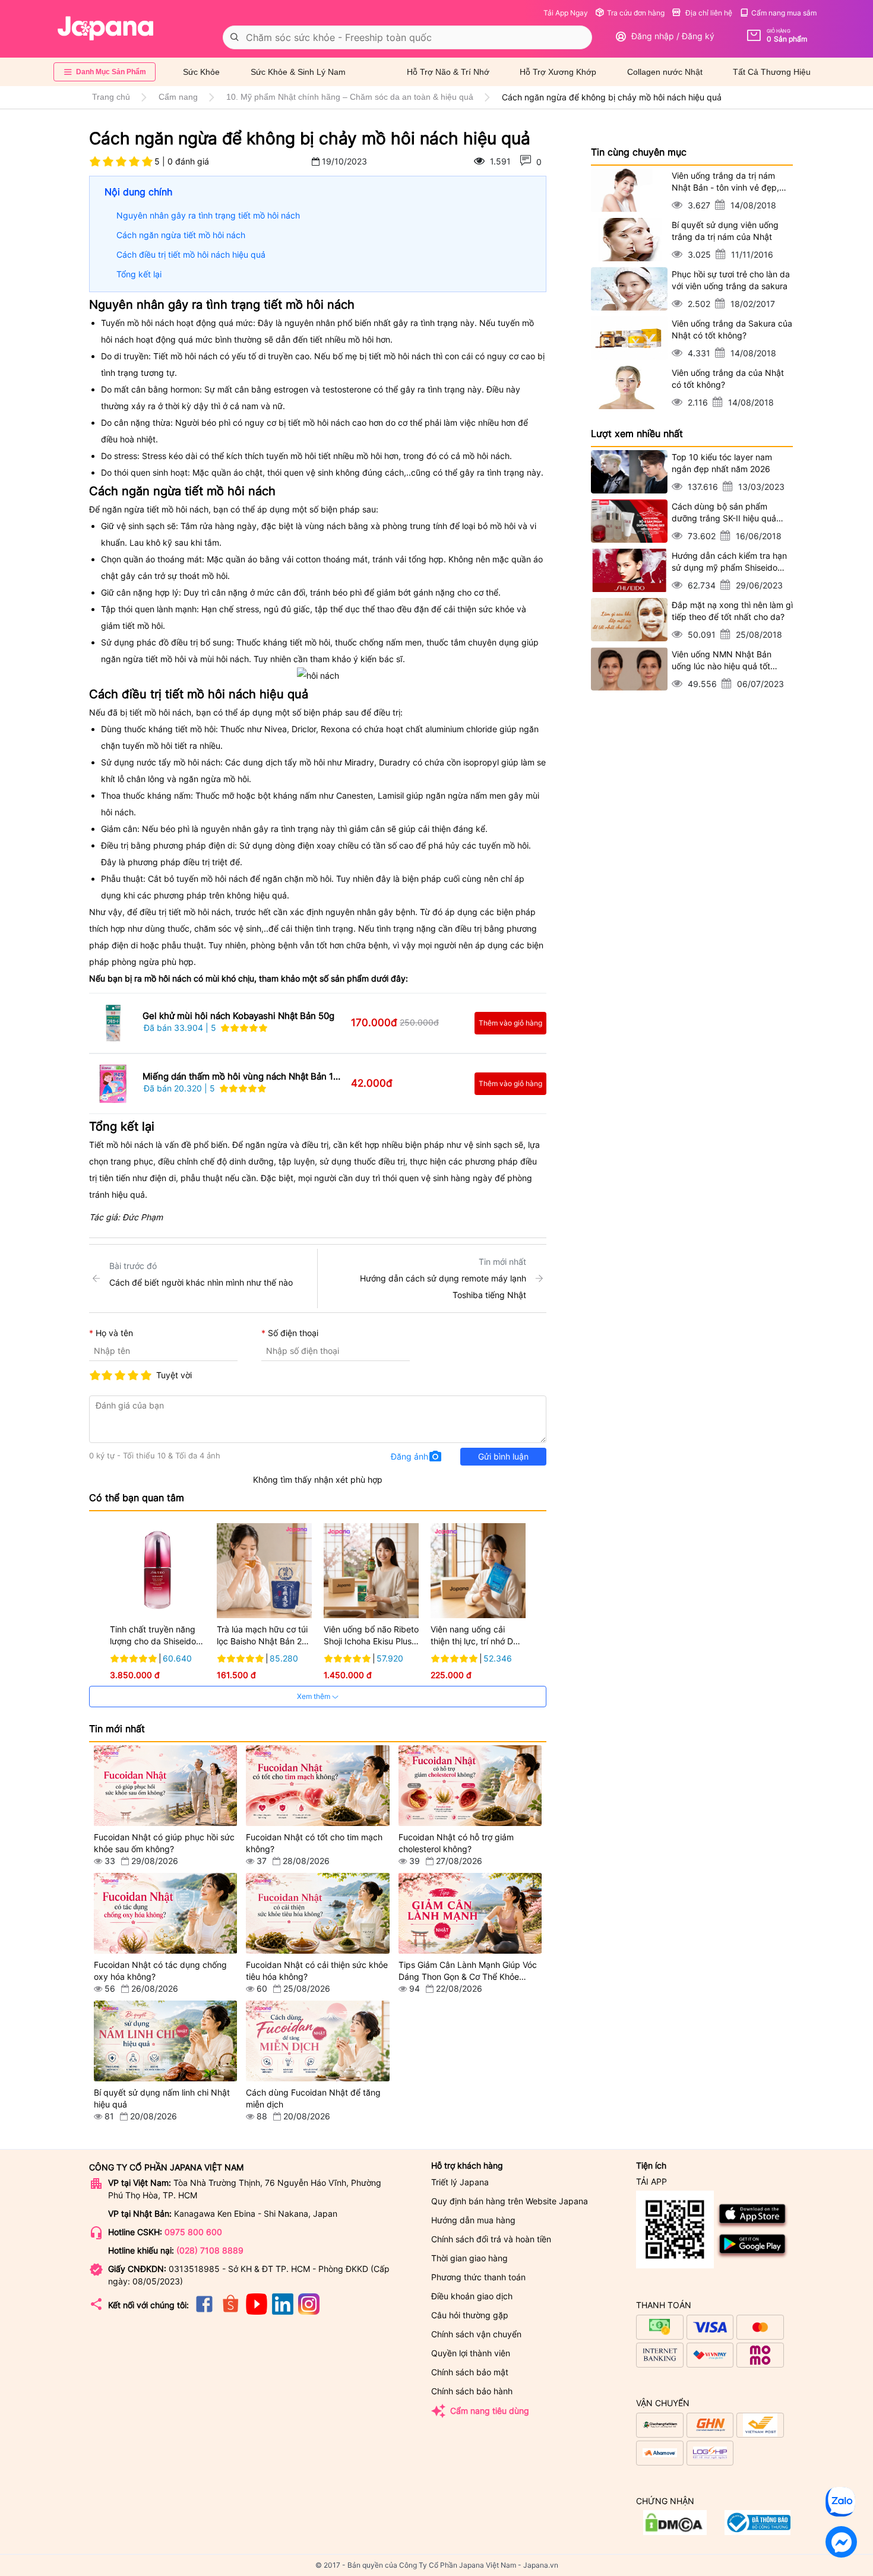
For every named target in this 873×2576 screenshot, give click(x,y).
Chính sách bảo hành (472, 2391)
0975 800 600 (193, 2232)
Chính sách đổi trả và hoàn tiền (491, 2239)
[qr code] (675, 2230)
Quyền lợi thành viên (471, 2353)
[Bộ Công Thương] (675, 2532)
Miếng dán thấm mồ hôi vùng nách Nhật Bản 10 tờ (241, 1077)
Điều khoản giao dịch (472, 2296)
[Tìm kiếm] (235, 37)
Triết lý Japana (460, 2182)
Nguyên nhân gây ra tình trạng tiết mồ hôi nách (208, 215)
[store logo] (106, 29)
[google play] (753, 2256)
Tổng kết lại (139, 274)
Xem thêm (314, 1696)
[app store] (753, 2226)
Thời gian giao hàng (469, 2258)
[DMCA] (757, 2532)
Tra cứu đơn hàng (636, 13)
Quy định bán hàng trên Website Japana (510, 2201)
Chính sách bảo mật (470, 2372)
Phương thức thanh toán (478, 2277)
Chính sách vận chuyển (476, 2334)
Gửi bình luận (503, 1456)
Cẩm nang (178, 97)
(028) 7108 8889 (210, 2250)
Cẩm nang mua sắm (784, 13)
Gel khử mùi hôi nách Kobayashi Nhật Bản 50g (238, 1016)
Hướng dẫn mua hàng (473, 2220)
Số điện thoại (293, 1333)
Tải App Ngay (566, 13)
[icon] (204, 2311)
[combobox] (407, 37)
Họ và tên (114, 1333)
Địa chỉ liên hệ (708, 13)
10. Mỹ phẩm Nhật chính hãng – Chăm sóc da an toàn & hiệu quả (350, 97)
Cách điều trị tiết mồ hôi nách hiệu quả (191, 254)
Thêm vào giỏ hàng (510, 1023)
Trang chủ (111, 97)
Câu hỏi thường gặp (470, 2315)
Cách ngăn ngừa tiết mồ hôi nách (181, 235)
